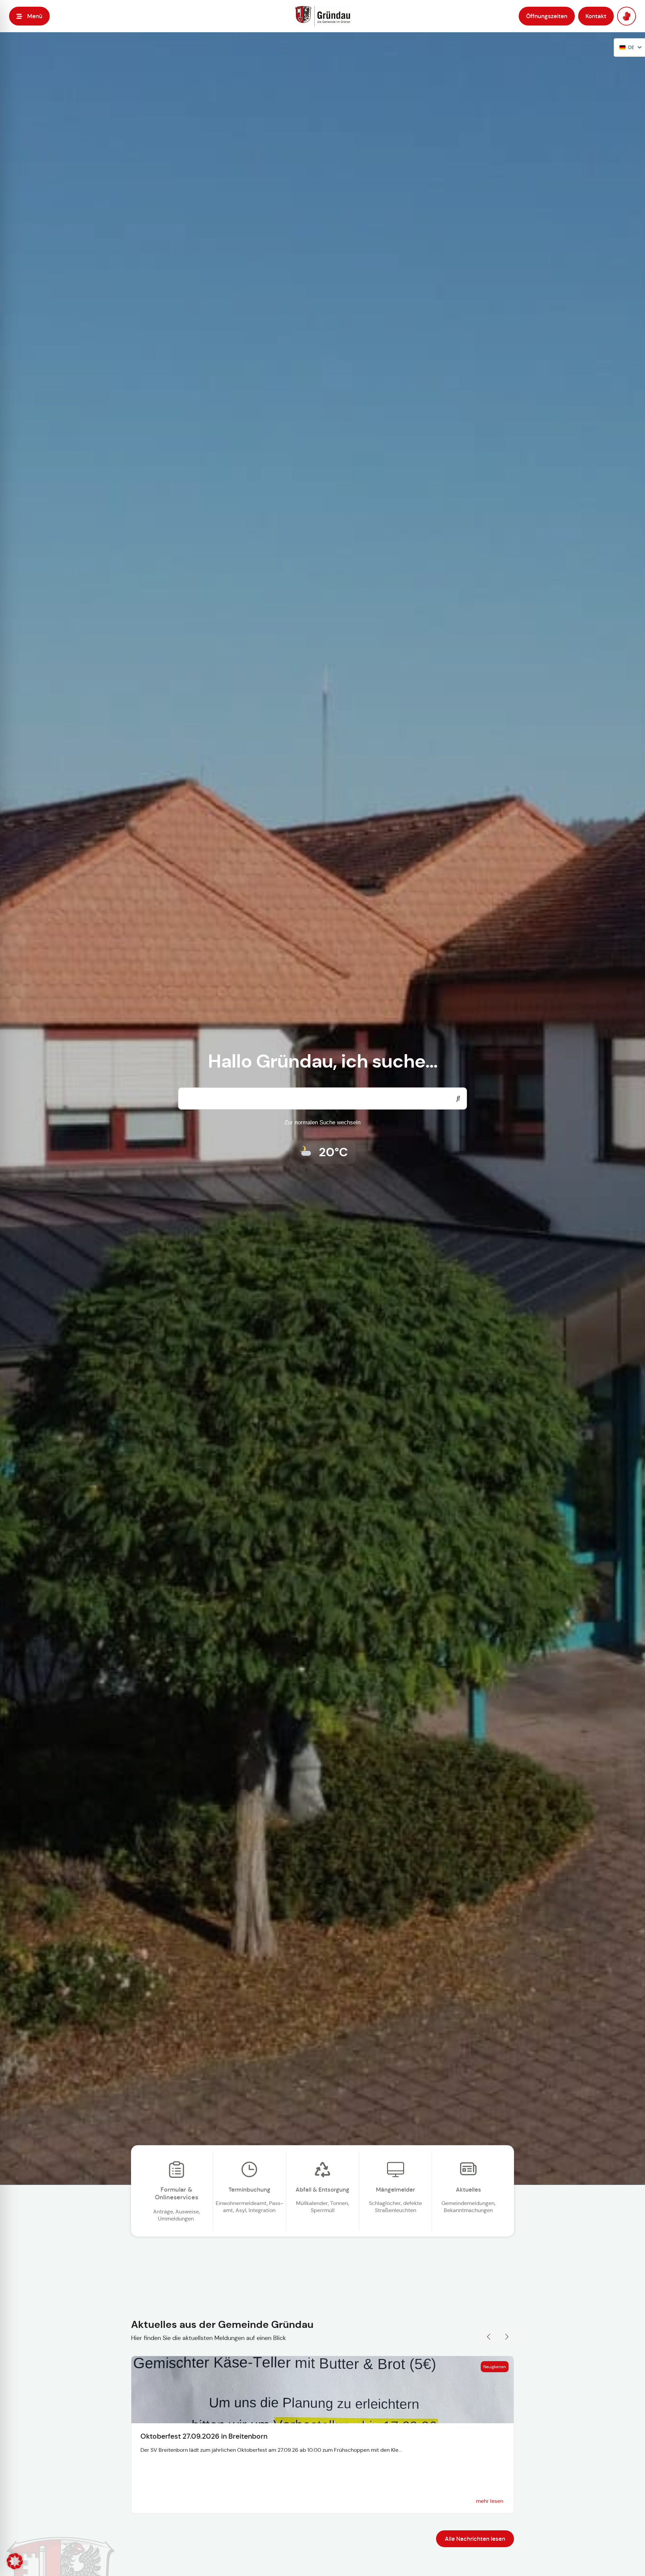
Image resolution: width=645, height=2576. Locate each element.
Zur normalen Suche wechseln (322, 1122)
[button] (29, 16)
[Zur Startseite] (322, 16)
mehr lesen (490, 2501)
